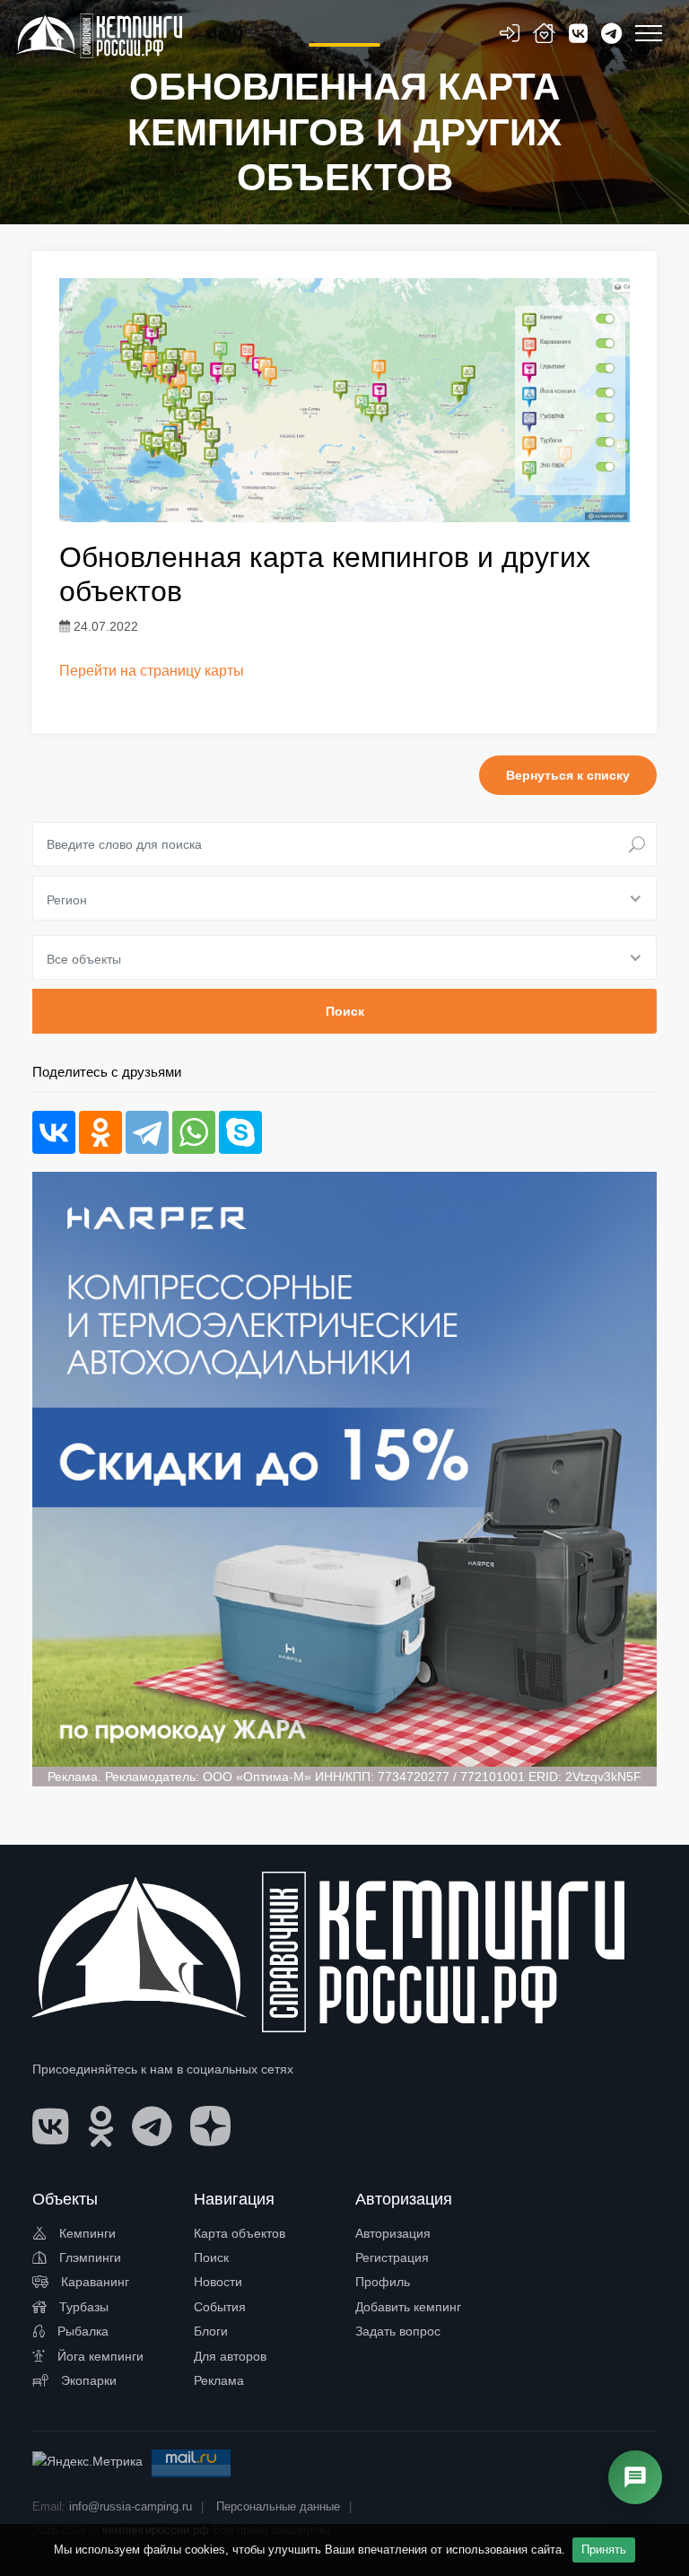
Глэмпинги (88, 2257)
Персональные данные (278, 2506)
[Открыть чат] (635, 2477)
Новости (218, 2282)
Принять (604, 2550)
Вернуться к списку (568, 775)
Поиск (211, 2257)
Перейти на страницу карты (152, 671)
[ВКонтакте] (54, 1132)
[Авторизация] (510, 36)
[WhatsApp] (194, 1132)
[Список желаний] (544, 36)
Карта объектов (240, 2233)
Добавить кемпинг (408, 2307)
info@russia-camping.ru (131, 2506)
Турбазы (82, 2307)
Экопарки (87, 2380)
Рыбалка (81, 2331)
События (220, 2307)
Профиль (383, 2282)
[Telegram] (147, 1132)
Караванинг (93, 2282)
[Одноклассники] (100, 1132)
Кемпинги (86, 2233)
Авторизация (393, 2233)
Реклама (219, 2380)
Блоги (211, 2331)
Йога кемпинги (99, 2356)
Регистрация (392, 2257)
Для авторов (230, 2356)
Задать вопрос (398, 2331)
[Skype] (240, 1132)
